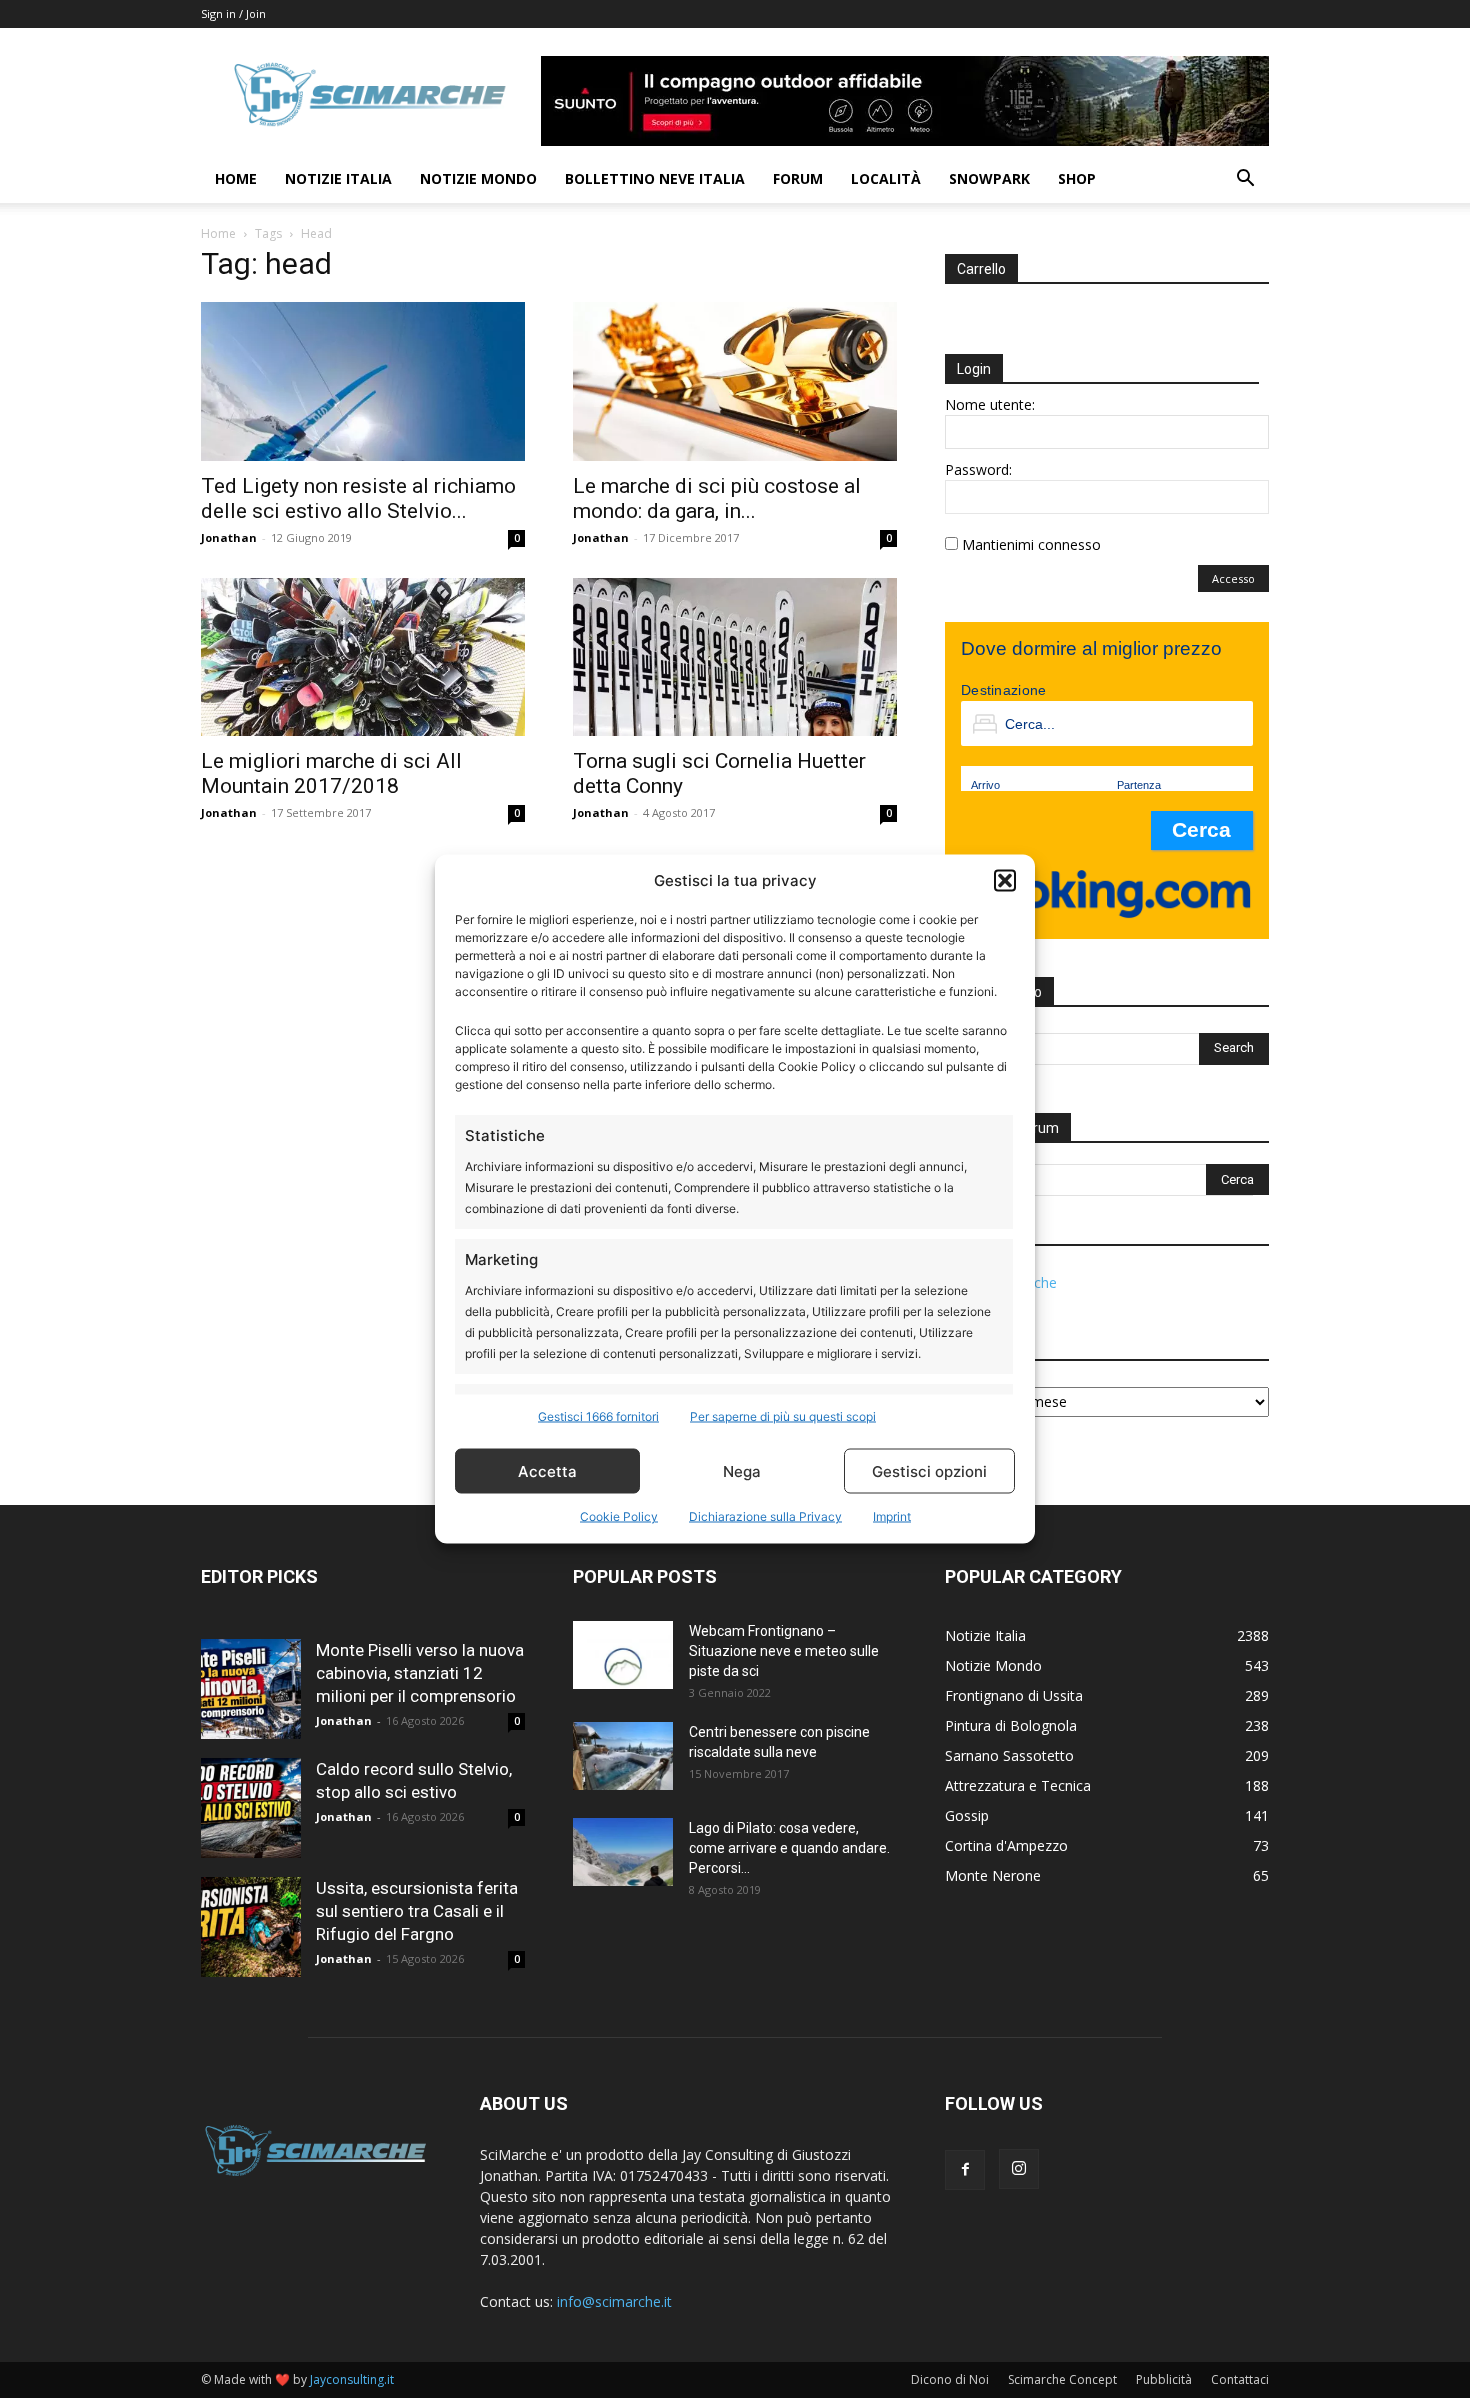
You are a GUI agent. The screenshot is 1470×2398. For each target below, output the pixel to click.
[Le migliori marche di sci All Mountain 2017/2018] (363, 657)
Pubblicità (1164, 2379)
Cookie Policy (619, 1516)
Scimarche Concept (1062, 2379)
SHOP (1077, 178)
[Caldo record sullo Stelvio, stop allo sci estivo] (251, 1808)
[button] (1005, 880)
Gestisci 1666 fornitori (598, 1416)
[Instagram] (1019, 2169)
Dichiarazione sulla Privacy (765, 1516)
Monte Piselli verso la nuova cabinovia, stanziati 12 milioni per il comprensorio (420, 1673)
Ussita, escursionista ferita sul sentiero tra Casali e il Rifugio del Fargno (417, 1911)
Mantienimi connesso (1031, 544)
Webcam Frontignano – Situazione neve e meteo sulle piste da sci (784, 1651)
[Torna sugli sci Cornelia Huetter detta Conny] (735, 657)
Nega (742, 1470)
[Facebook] (965, 2170)
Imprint (892, 1516)
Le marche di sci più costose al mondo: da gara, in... (717, 498)
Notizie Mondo (478, 178)
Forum (798, 178)
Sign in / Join (233, 13)
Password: (978, 469)
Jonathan (229, 537)
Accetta (547, 1470)
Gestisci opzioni (929, 1470)
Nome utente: (990, 404)
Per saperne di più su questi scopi (783, 1416)
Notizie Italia (338, 178)
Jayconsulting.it (352, 2379)
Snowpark (989, 178)
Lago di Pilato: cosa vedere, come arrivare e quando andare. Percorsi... (789, 1848)
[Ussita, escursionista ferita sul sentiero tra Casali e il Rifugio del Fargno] (251, 1927)
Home (236, 178)
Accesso (1233, 578)
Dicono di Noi (950, 2379)
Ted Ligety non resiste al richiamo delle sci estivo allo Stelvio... (358, 498)
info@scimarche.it (614, 2301)
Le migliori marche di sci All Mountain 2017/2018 (331, 773)
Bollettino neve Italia (655, 178)
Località (886, 178)
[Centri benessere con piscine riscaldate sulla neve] (623, 1756)
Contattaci (1240, 2379)
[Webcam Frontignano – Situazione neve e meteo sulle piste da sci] (623, 1655)
